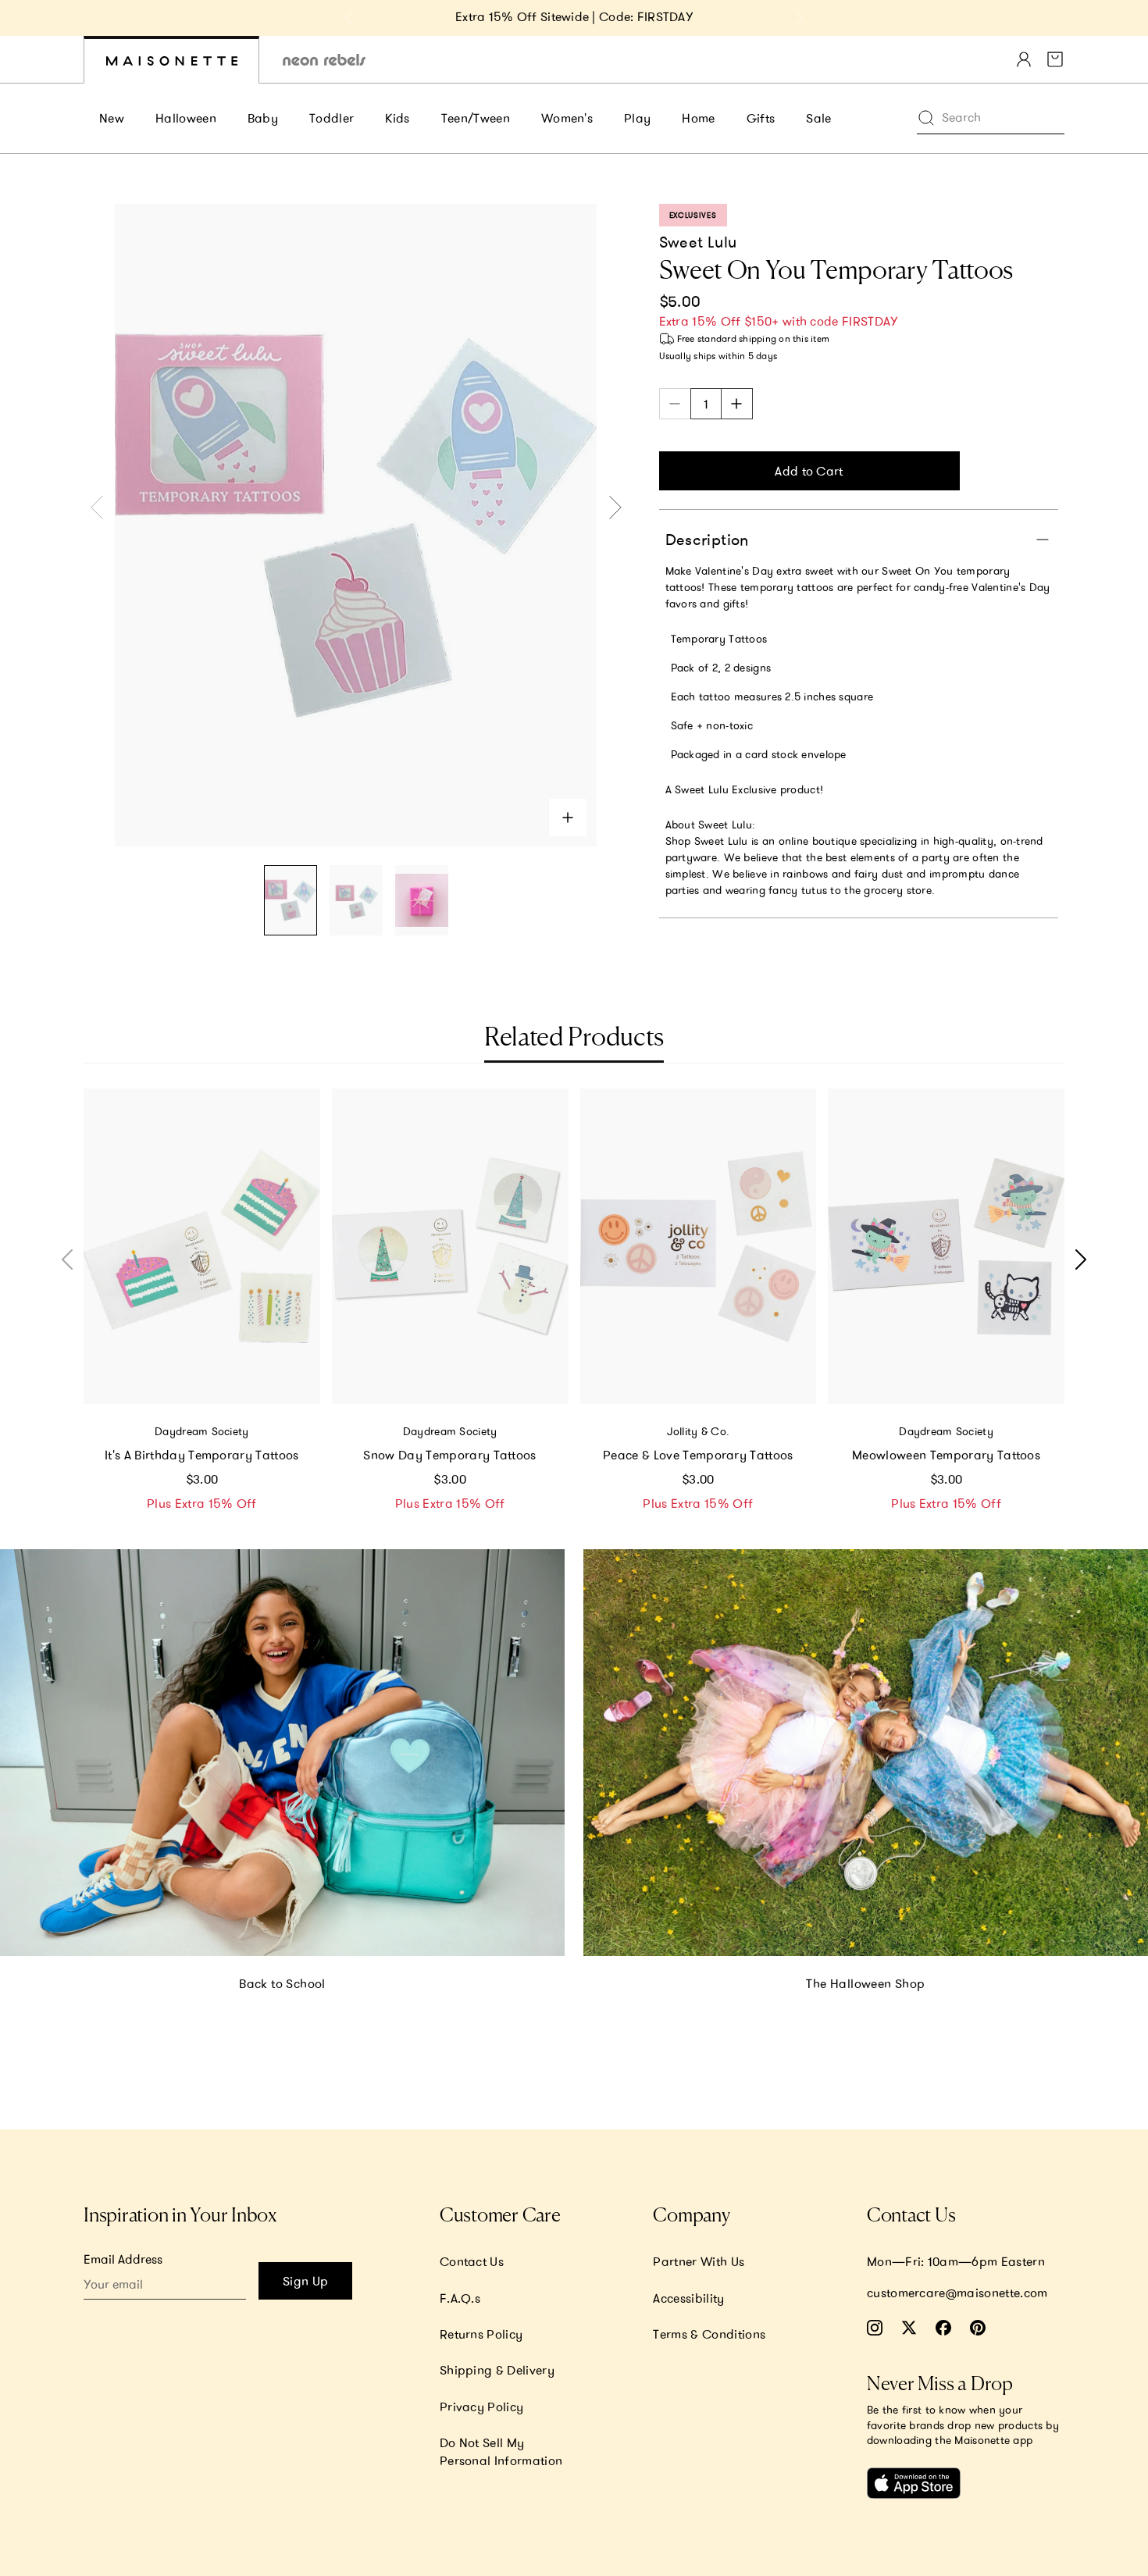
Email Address (123, 2259)
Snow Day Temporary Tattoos (449, 1455)
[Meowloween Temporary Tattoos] (946, 1246)
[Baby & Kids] (171, 60)
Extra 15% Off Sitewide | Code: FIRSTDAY (574, 16)
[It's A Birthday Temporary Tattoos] (202, 1246)
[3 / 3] (422, 901)
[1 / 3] (291, 901)
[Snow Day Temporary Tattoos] (450, 1246)
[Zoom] (568, 818)
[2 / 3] (356, 901)
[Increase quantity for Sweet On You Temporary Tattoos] (737, 404)
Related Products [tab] (574, 1039)
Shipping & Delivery (497, 2370)
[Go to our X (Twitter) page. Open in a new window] (909, 2328)
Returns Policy (481, 2334)
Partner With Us (699, 2261)
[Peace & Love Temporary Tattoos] (699, 1246)
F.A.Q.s (460, 2298)
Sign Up (305, 2281)
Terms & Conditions (709, 2334)
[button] (1077, 1259)
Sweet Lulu (698, 242)
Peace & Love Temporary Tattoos (698, 1455)
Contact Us (472, 2261)
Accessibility (688, 2298)
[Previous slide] (349, 18)
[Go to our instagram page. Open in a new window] (875, 2328)
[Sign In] (1024, 59)
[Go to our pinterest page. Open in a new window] (978, 2328)
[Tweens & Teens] (324, 60)
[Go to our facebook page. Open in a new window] (943, 2328)
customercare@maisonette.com (957, 2293)
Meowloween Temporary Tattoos (946, 1455)
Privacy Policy (481, 2407)
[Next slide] (799, 18)
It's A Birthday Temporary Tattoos (202, 1455)
